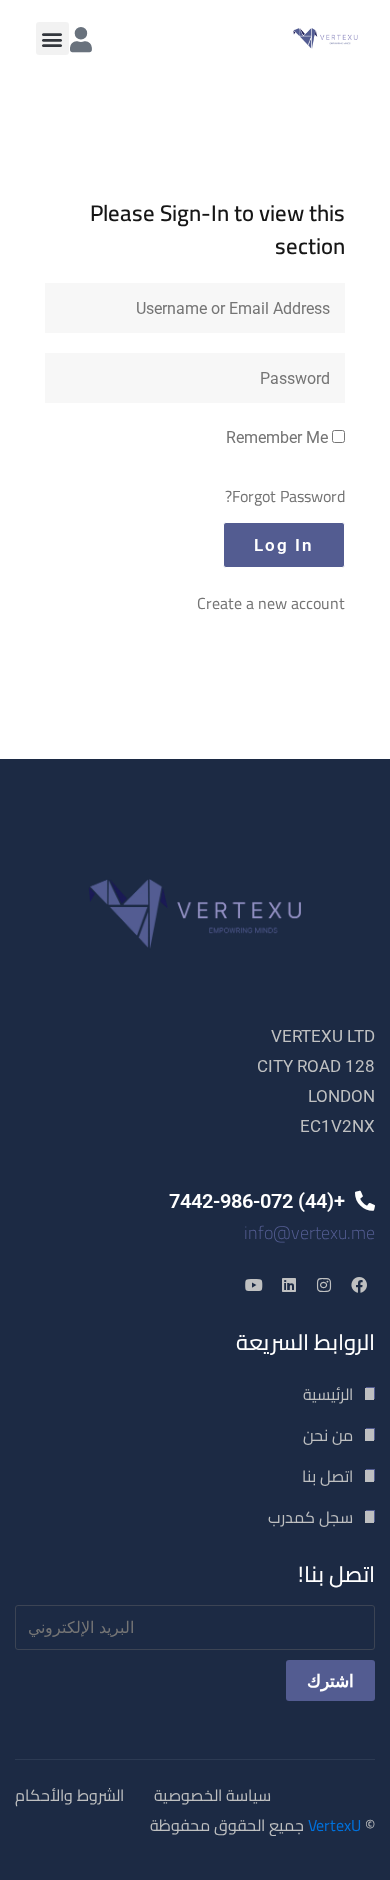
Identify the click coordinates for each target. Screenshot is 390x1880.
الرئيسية (328, 1394)
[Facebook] (359, 1285)
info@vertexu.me (309, 1232)
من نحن (328, 1435)
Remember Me (279, 437)
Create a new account (271, 603)
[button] (52, 38)
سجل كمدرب (310, 1517)
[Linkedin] (289, 1285)
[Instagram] (324, 1285)
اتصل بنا (327, 1476)
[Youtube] (254, 1285)
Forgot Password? (285, 496)
